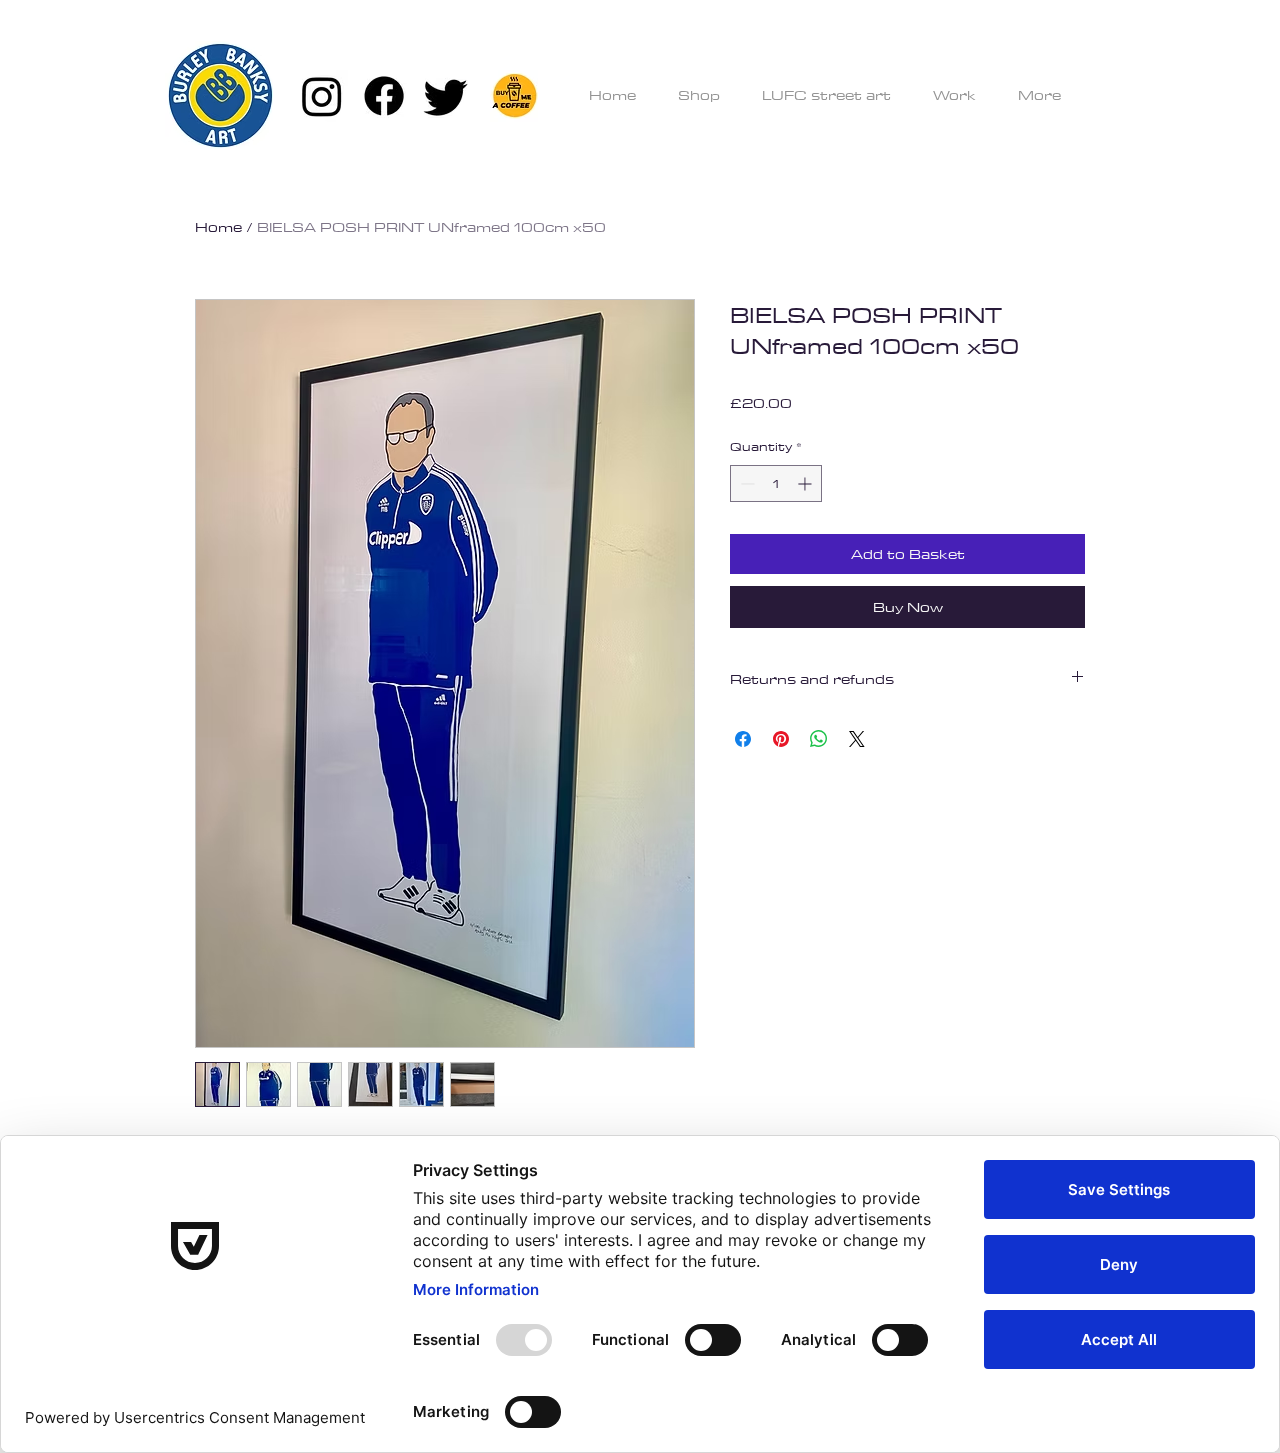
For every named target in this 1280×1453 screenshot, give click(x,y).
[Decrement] (745, 483)
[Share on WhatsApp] (819, 739)
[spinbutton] (776, 483)
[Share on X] (857, 739)
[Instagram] (322, 96)
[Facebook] (384, 96)
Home (218, 227)
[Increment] (806, 483)
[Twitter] (446, 96)
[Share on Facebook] (743, 739)
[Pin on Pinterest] (781, 739)
